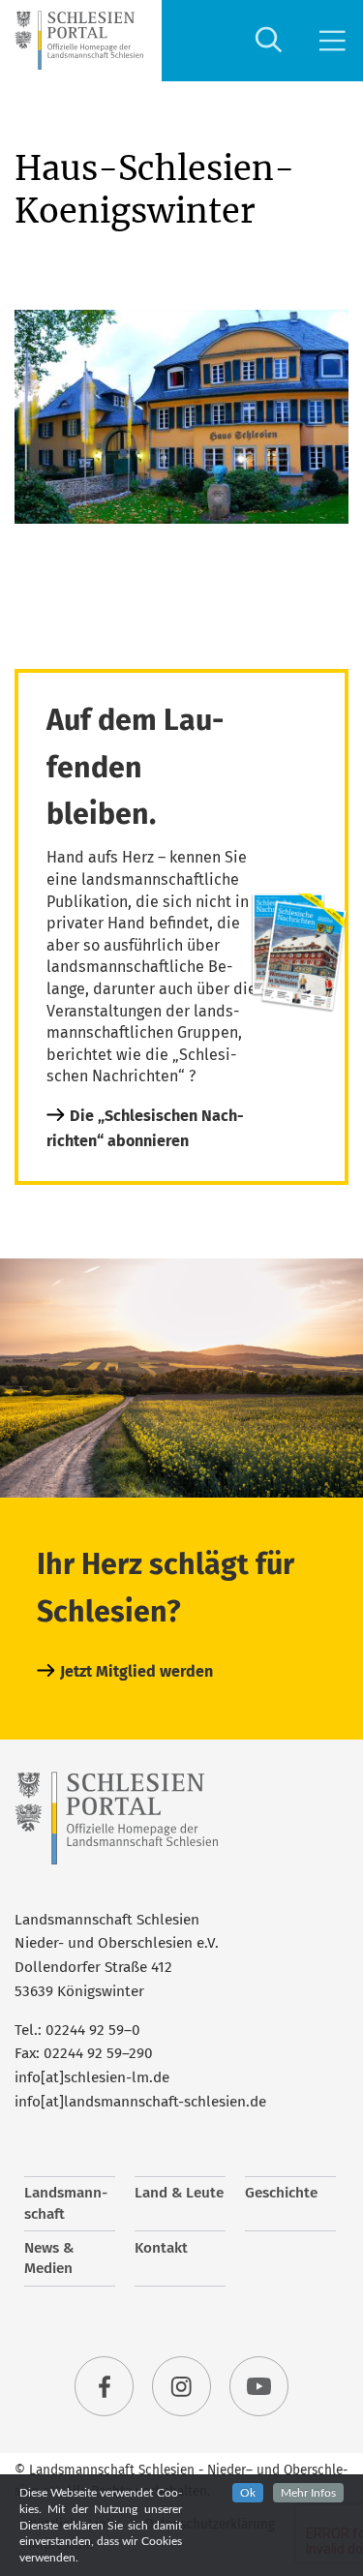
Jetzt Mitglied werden (136, 1671)
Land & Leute (179, 2193)
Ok (248, 2493)
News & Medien (49, 2258)
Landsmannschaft (66, 2203)
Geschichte (281, 2193)
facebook (105, 2386)
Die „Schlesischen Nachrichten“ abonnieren (145, 1128)
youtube (259, 2386)
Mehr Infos (308, 2493)
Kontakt (161, 2248)
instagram (182, 2386)
